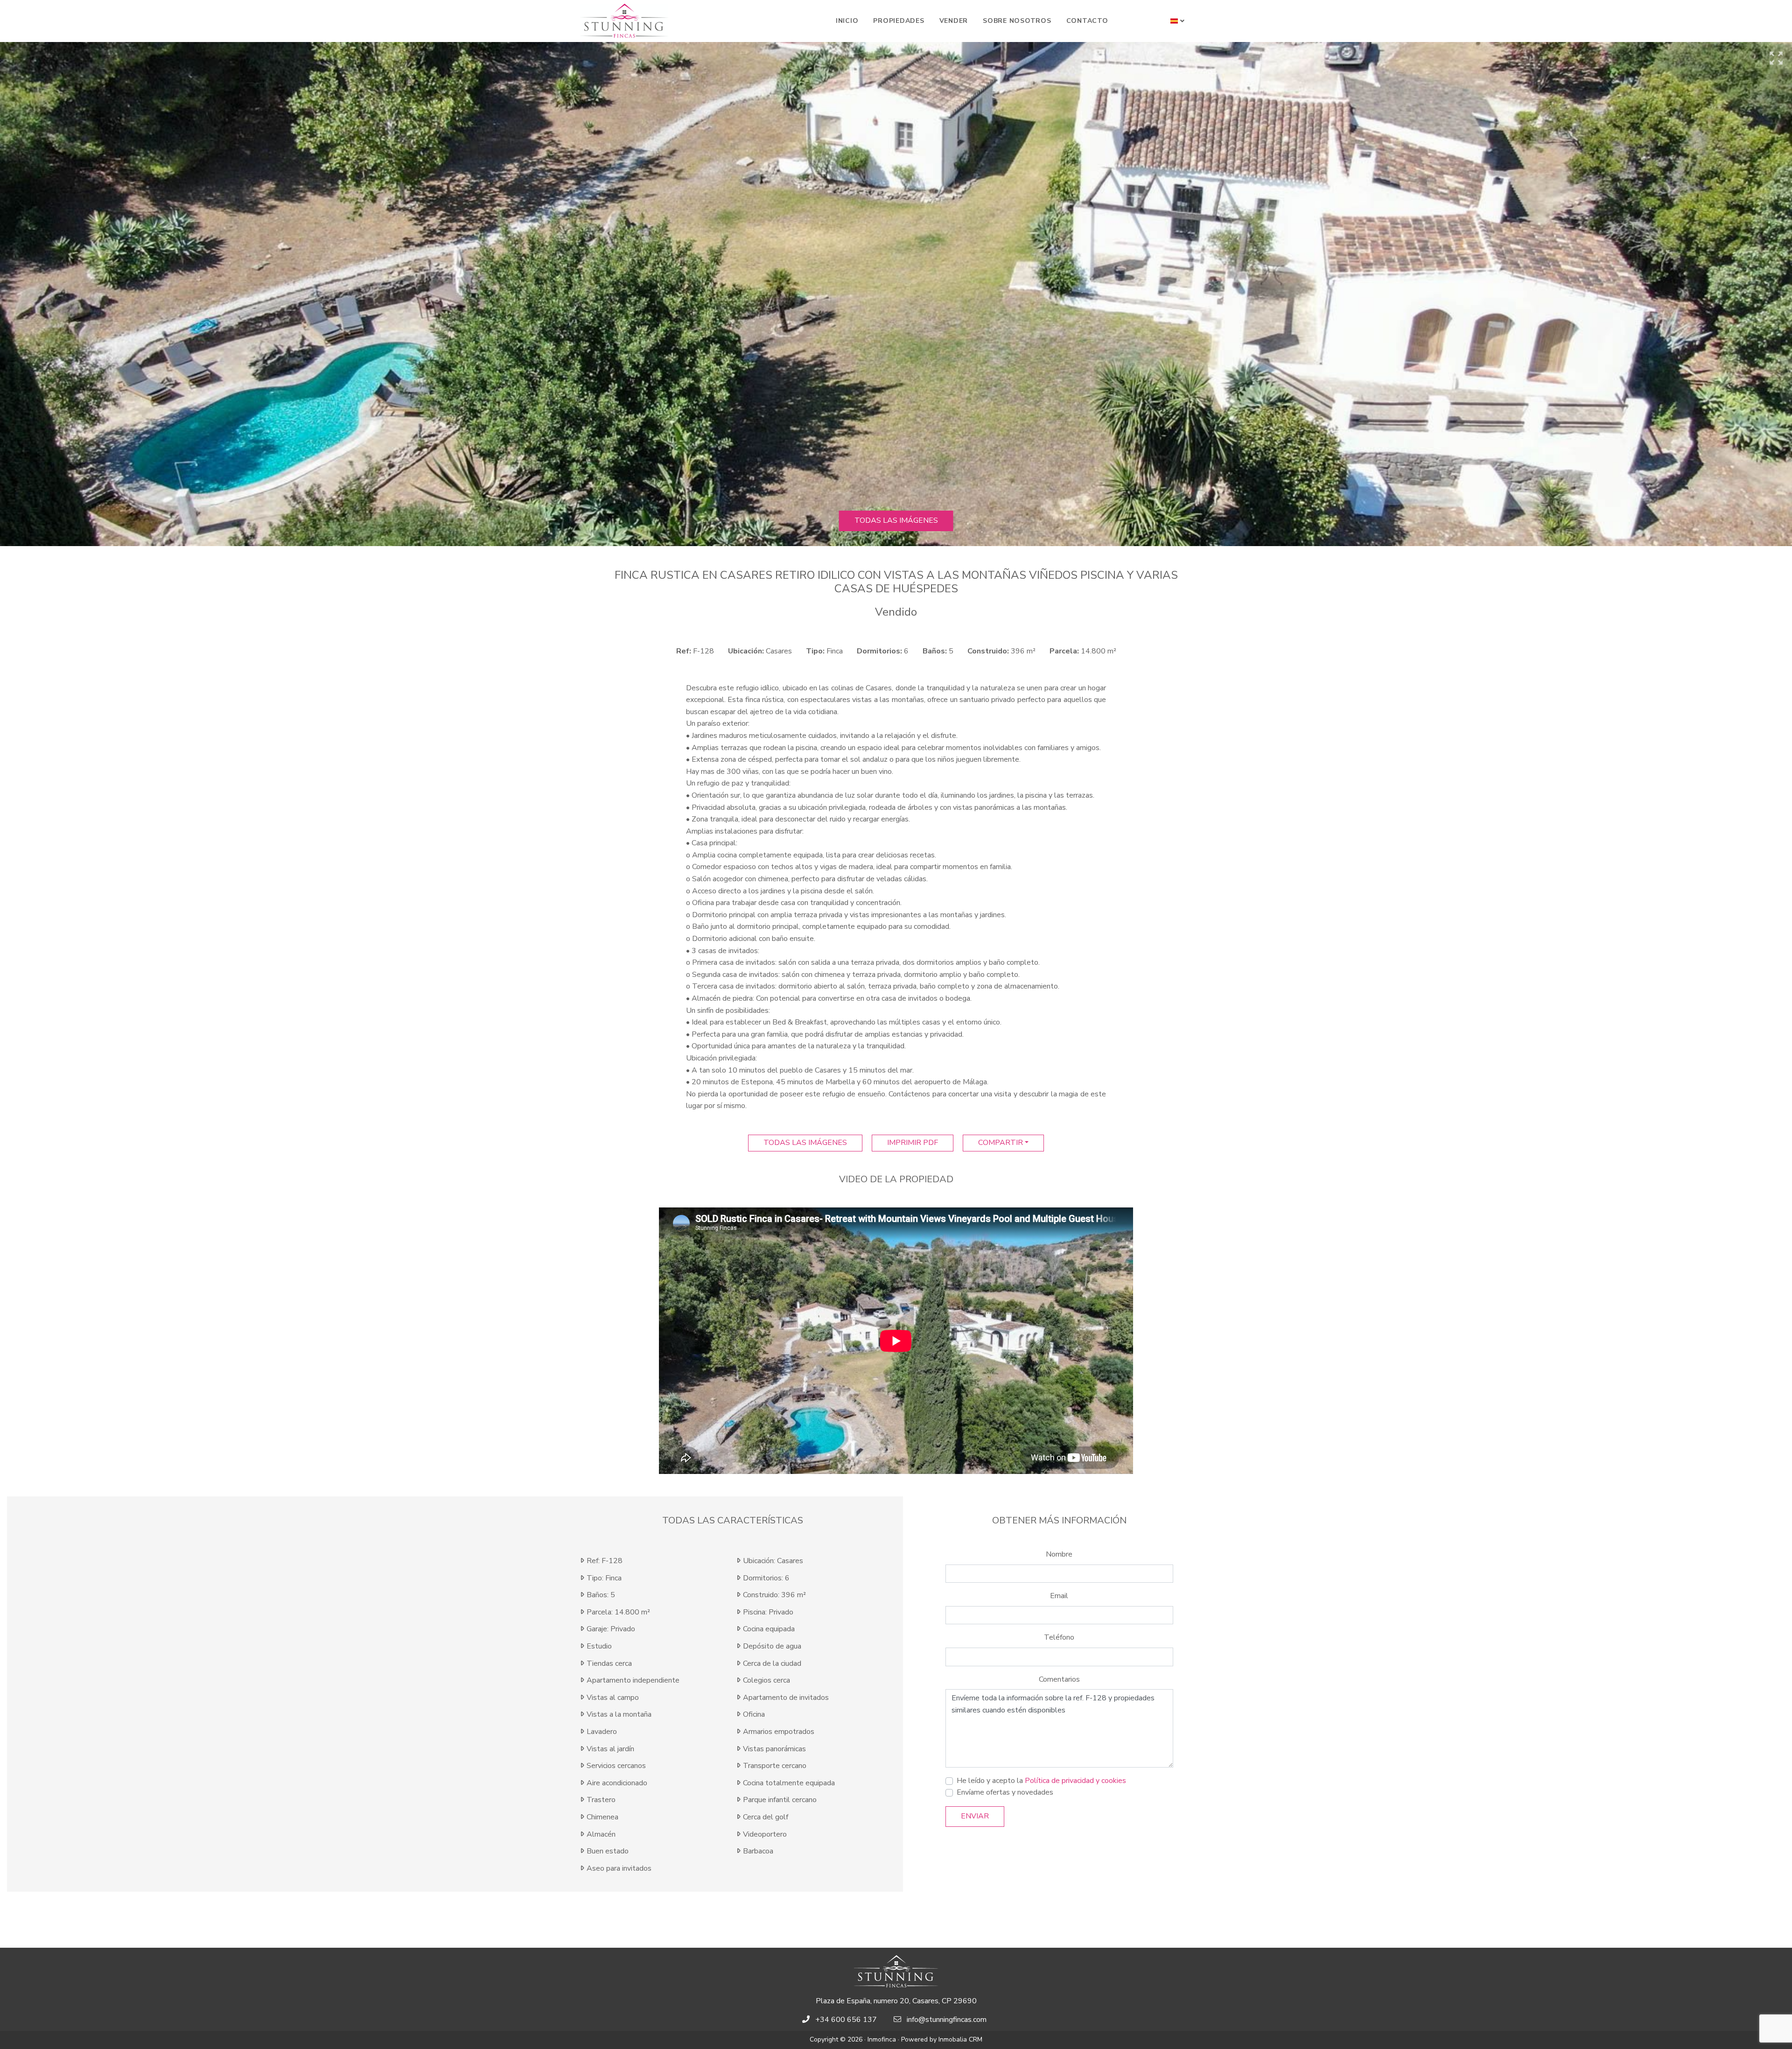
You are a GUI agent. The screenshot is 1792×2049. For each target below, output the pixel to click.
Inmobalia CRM (960, 2039)
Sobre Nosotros (1017, 21)
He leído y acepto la (1041, 1781)
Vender (954, 21)
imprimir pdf (913, 1143)
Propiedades (899, 21)
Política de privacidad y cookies (1075, 1781)
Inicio (847, 21)
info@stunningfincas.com (947, 2020)
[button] (1178, 21)
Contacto (1087, 21)
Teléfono (1059, 1637)
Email (1059, 1596)
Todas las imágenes (896, 520)
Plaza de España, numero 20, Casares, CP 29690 (896, 2001)
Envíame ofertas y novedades (1005, 1792)
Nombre (1059, 1554)
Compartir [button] (1001, 1143)
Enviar (975, 1816)
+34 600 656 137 (846, 2020)
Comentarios (1059, 1679)
